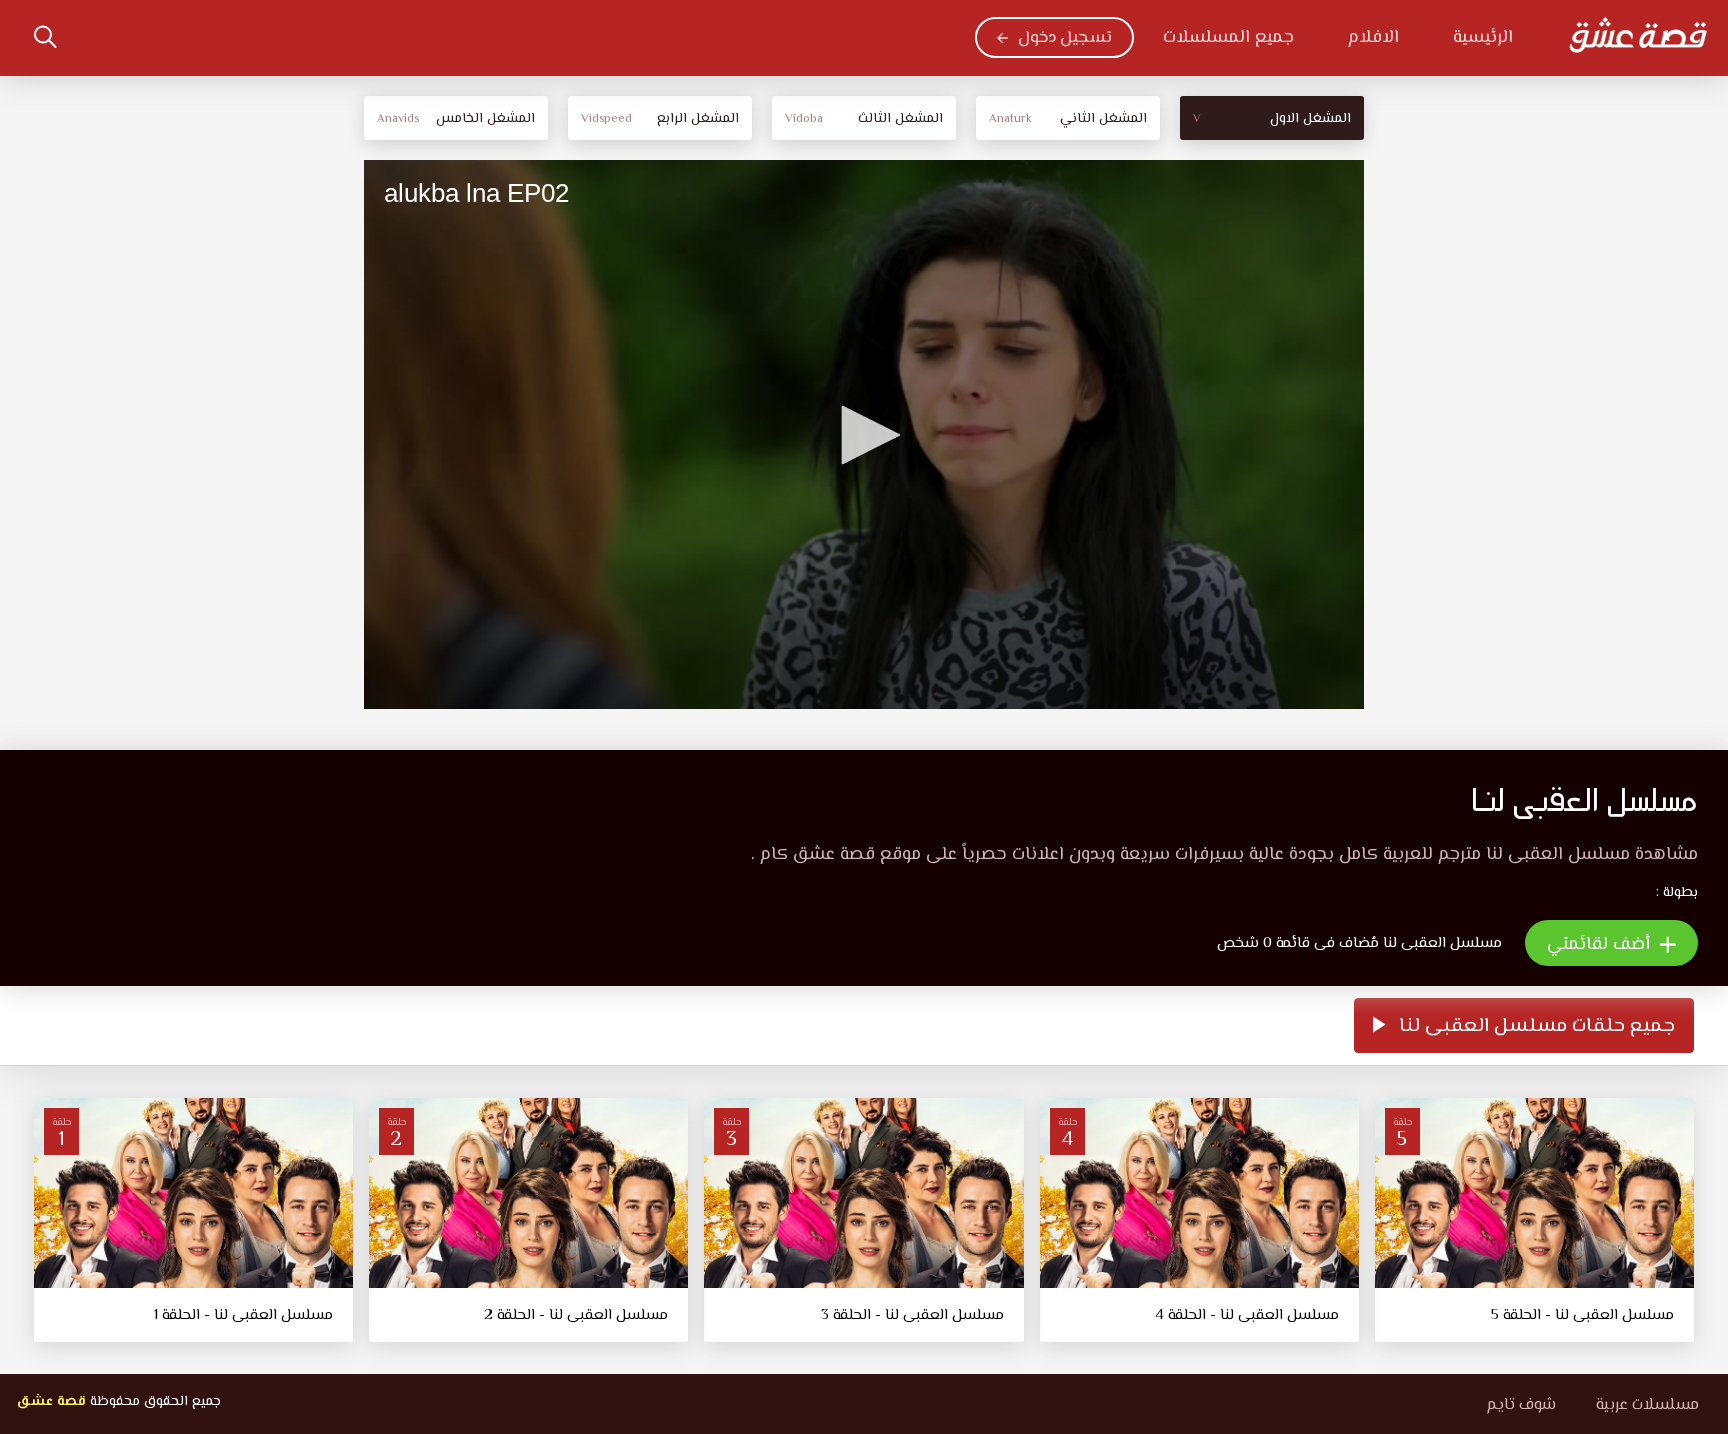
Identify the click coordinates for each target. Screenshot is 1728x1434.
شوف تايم (1521, 1405)
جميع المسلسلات (1228, 38)
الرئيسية (1483, 38)
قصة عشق (51, 1402)
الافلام (1373, 38)
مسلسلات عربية (1647, 1405)
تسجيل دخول (1065, 38)
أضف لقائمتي (1601, 945)
